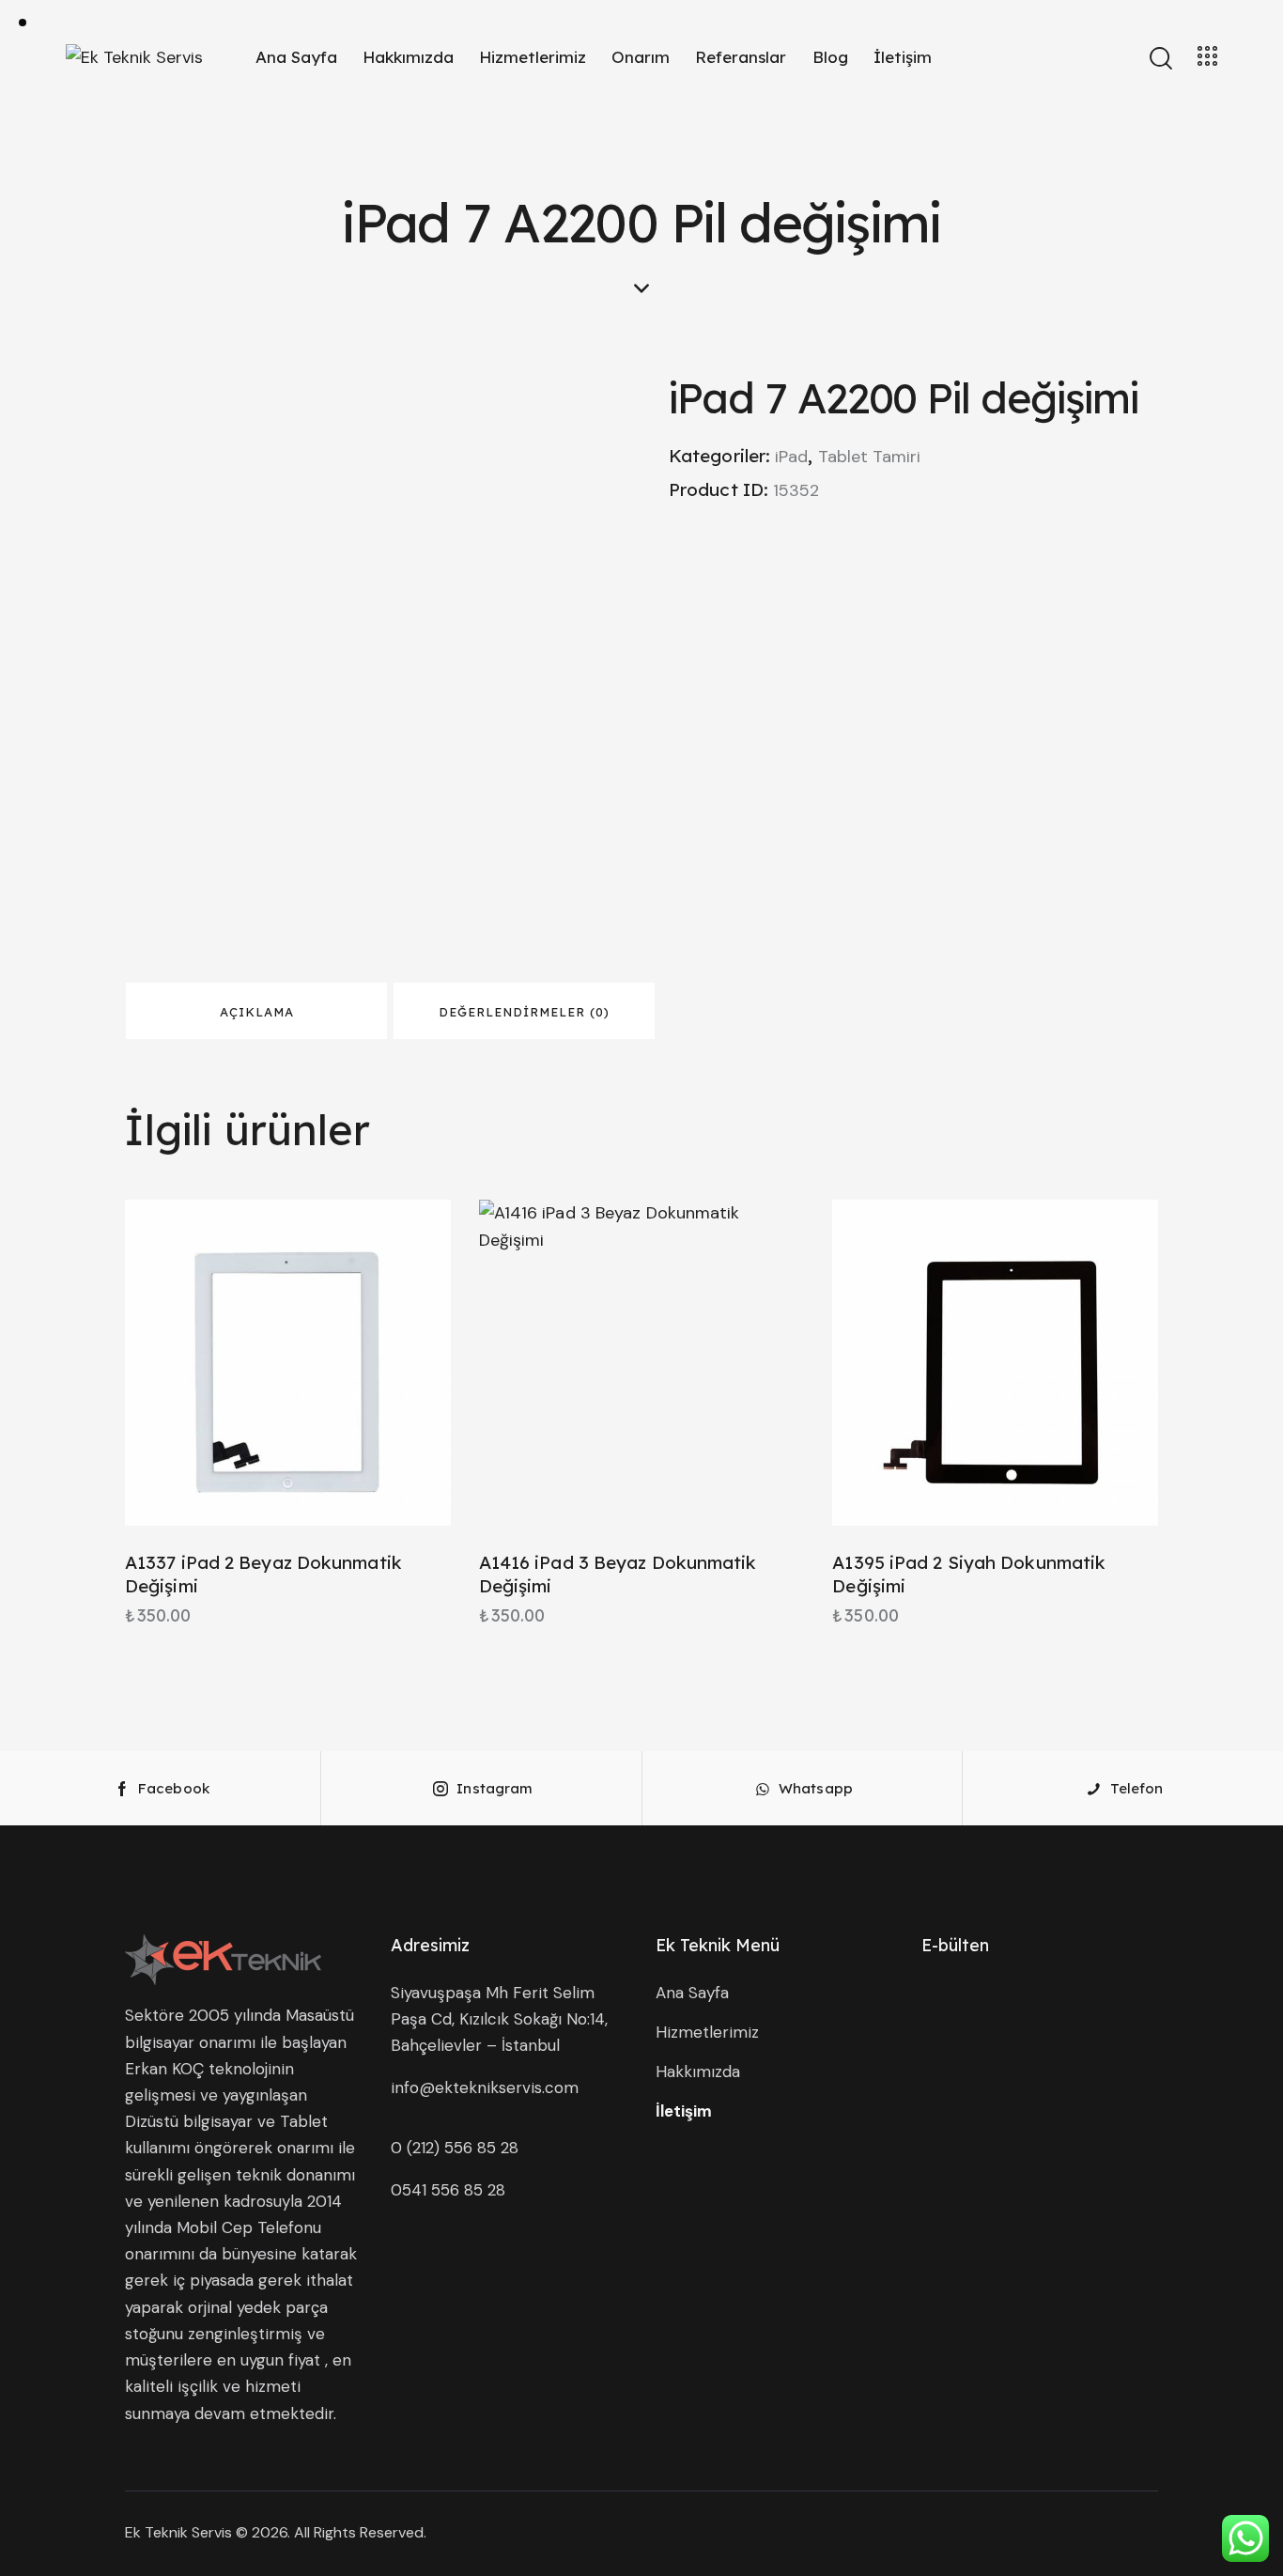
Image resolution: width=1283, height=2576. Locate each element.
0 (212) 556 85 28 (455, 2148)
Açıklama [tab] (257, 1012)
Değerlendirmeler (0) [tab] (524, 1012)
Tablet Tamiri (869, 457)
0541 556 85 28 (448, 2190)
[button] (236, 1363)
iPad (791, 457)
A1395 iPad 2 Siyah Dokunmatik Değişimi (969, 1574)
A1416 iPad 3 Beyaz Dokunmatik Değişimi (618, 1574)
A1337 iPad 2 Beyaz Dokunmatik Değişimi (263, 1574)
